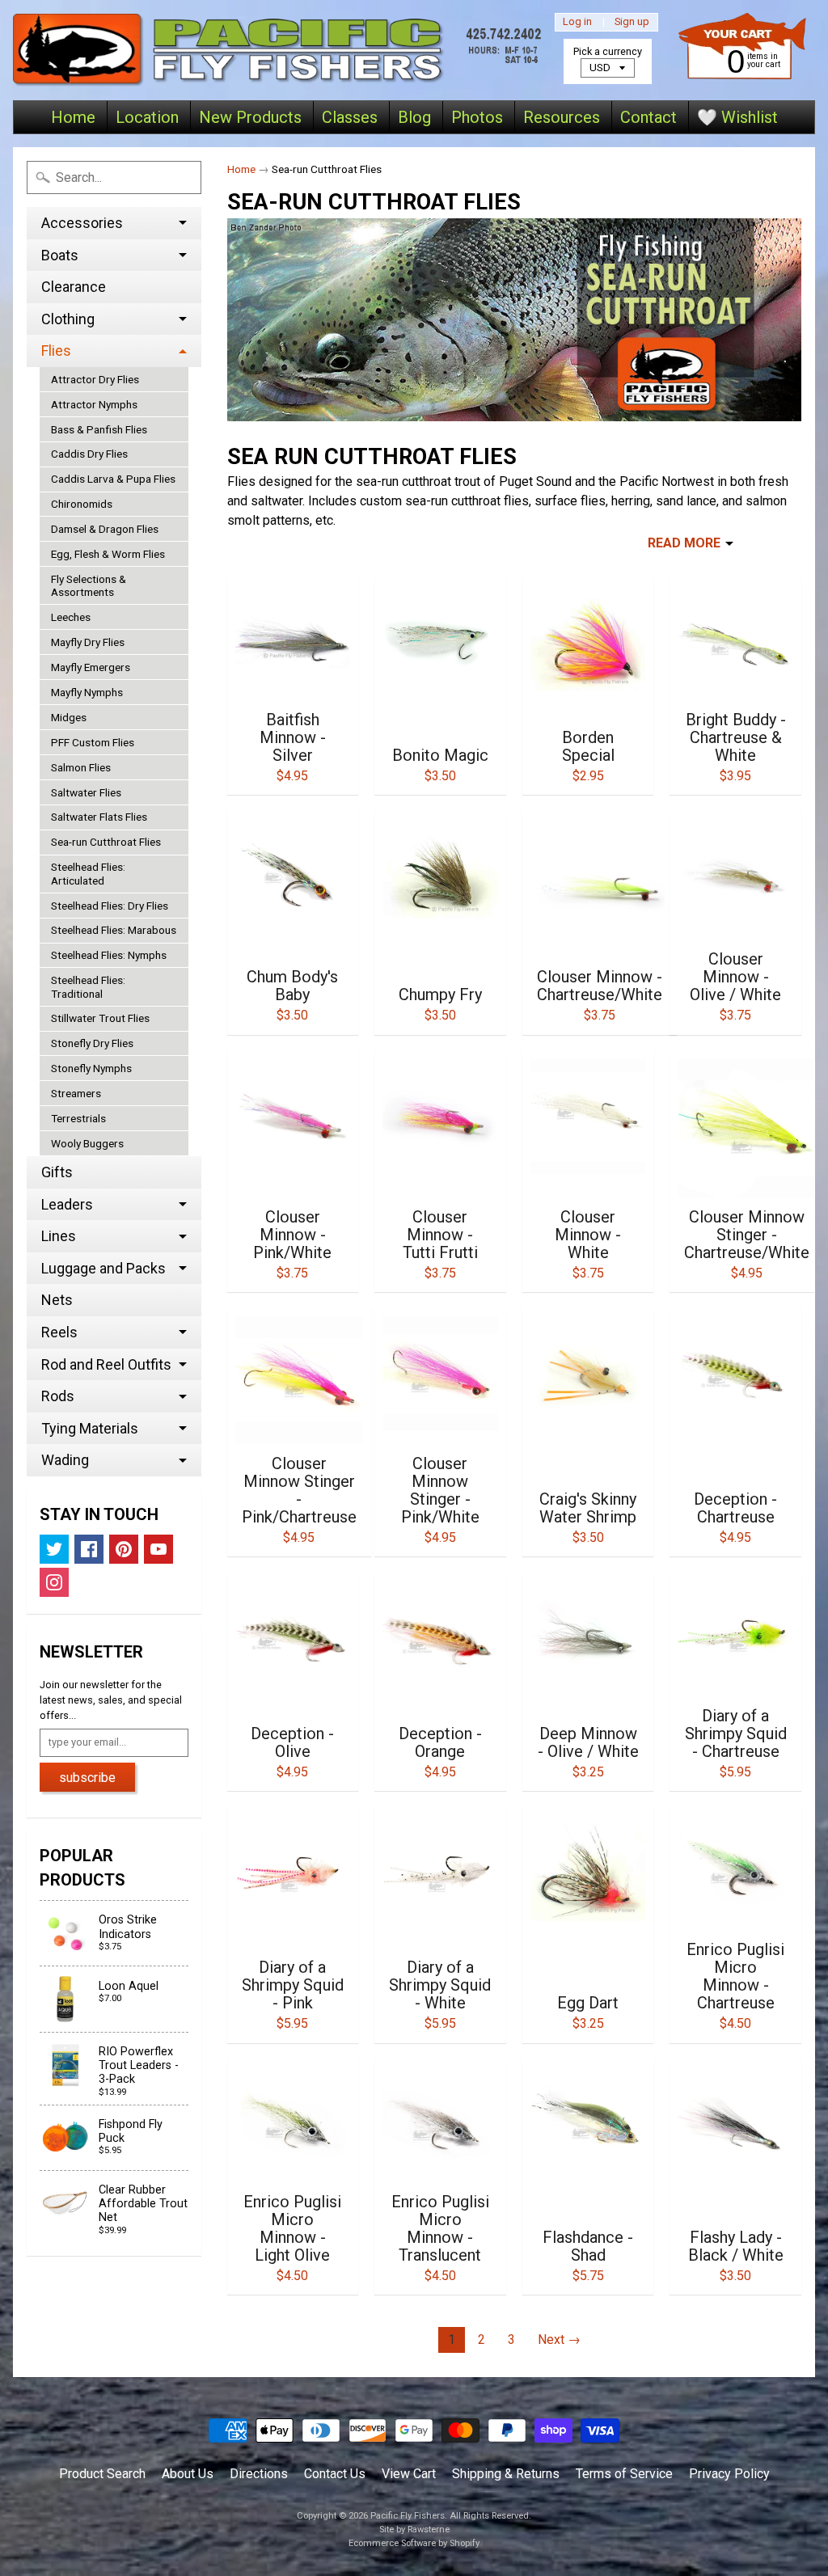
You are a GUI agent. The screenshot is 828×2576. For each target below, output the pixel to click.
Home (73, 117)
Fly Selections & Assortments (89, 585)
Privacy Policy (729, 2474)
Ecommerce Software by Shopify (414, 2543)
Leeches (71, 617)
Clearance (74, 287)
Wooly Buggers (87, 1143)
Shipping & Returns (506, 2474)
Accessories (82, 223)
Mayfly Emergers (91, 667)
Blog (414, 117)
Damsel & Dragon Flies (105, 529)
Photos (477, 117)
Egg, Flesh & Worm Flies (108, 554)
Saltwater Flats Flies (99, 817)
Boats (60, 255)
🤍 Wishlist (737, 117)
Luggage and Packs (103, 1268)
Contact (648, 117)
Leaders (67, 1204)
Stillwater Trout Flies (100, 1018)
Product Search (102, 2474)
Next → (559, 2340)
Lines (59, 1236)
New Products (250, 117)
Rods (58, 1396)
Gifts (57, 1172)
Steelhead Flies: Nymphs (109, 955)
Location (147, 117)
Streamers (76, 1093)
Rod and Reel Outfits (106, 1364)
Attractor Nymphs (94, 404)
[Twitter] (54, 1549)
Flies (56, 351)
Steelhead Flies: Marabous (114, 930)
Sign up (632, 22)
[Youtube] (158, 1549)
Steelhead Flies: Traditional (88, 986)
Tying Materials (90, 1428)
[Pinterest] (124, 1549)
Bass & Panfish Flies (99, 429)
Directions (259, 2474)
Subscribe (87, 1778)
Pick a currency (608, 51)
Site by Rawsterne (414, 2530)
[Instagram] (54, 1582)
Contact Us (335, 2474)
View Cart (409, 2474)
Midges (69, 717)
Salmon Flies (81, 767)
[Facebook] (89, 1549)
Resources (562, 117)
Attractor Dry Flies (95, 379)
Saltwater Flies (86, 792)
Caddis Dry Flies (89, 454)
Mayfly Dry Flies (88, 642)
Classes (350, 117)
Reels (59, 1332)
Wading (65, 1460)
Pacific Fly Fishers (408, 2516)
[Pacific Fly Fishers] (281, 50)
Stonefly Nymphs (91, 1068)
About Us (188, 2474)
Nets (57, 1300)
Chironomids (82, 504)
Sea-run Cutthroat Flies (106, 842)
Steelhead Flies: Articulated (88, 873)
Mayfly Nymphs (87, 692)
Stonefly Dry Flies (92, 1043)
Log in (577, 22)
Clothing (68, 319)
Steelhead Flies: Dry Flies (110, 906)
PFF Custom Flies (93, 742)
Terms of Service (624, 2474)
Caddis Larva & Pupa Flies (113, 479)
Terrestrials (78, 1118)
